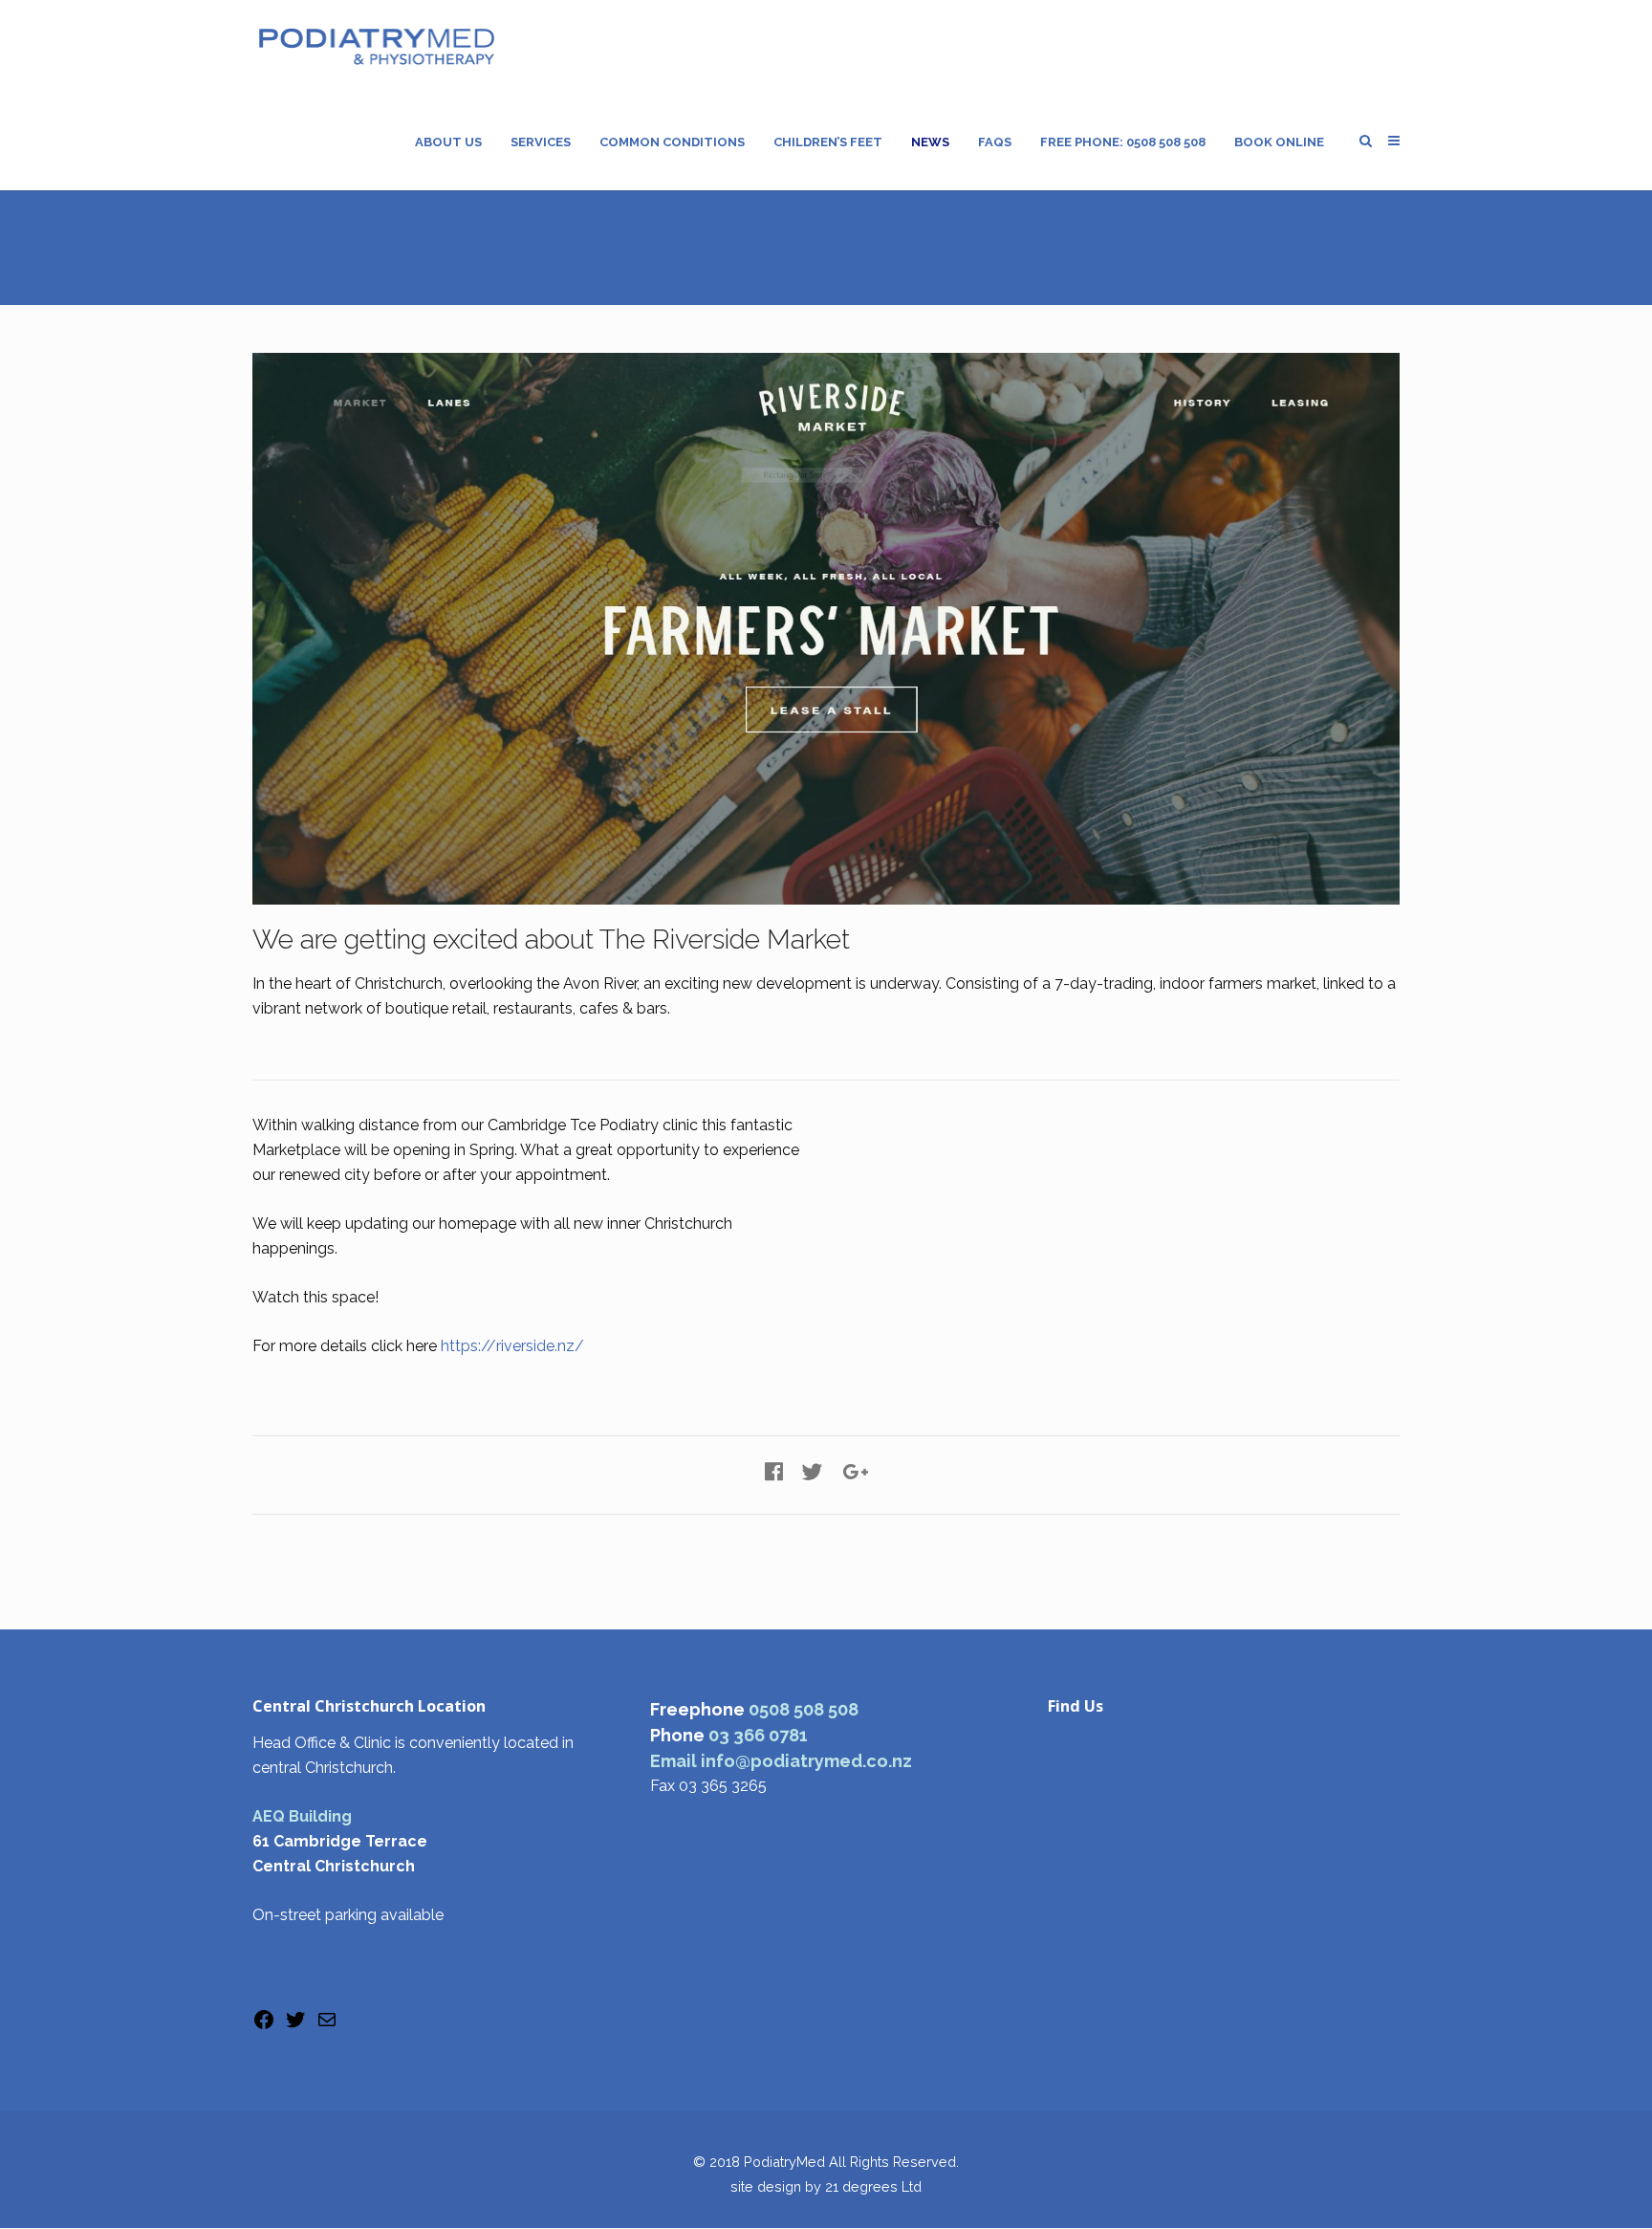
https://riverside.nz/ (512, 1346)
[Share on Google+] (855, 1472)
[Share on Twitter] (813, 1472)
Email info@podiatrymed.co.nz (781, 1761)
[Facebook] (264, 2026)
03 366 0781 (758, 1735)
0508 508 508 (804, 1709)
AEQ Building (302, 1816)
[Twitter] (295, 2026)
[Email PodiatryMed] (327, 2026)
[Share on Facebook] (774, 1472)
